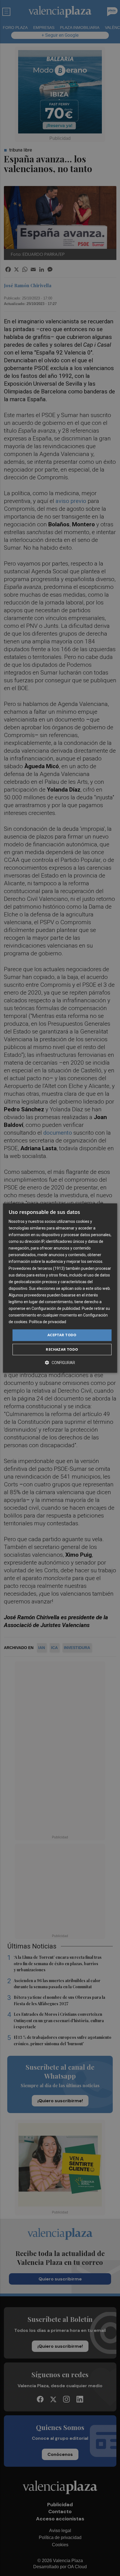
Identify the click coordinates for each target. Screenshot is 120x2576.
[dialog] (60, 1288)
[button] (60, 1363)
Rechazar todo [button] (62, 1349)
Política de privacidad (48, 1322)
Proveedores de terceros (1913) (37, 1268)
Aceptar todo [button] (62, 1335)
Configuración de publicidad (56, 1308)
